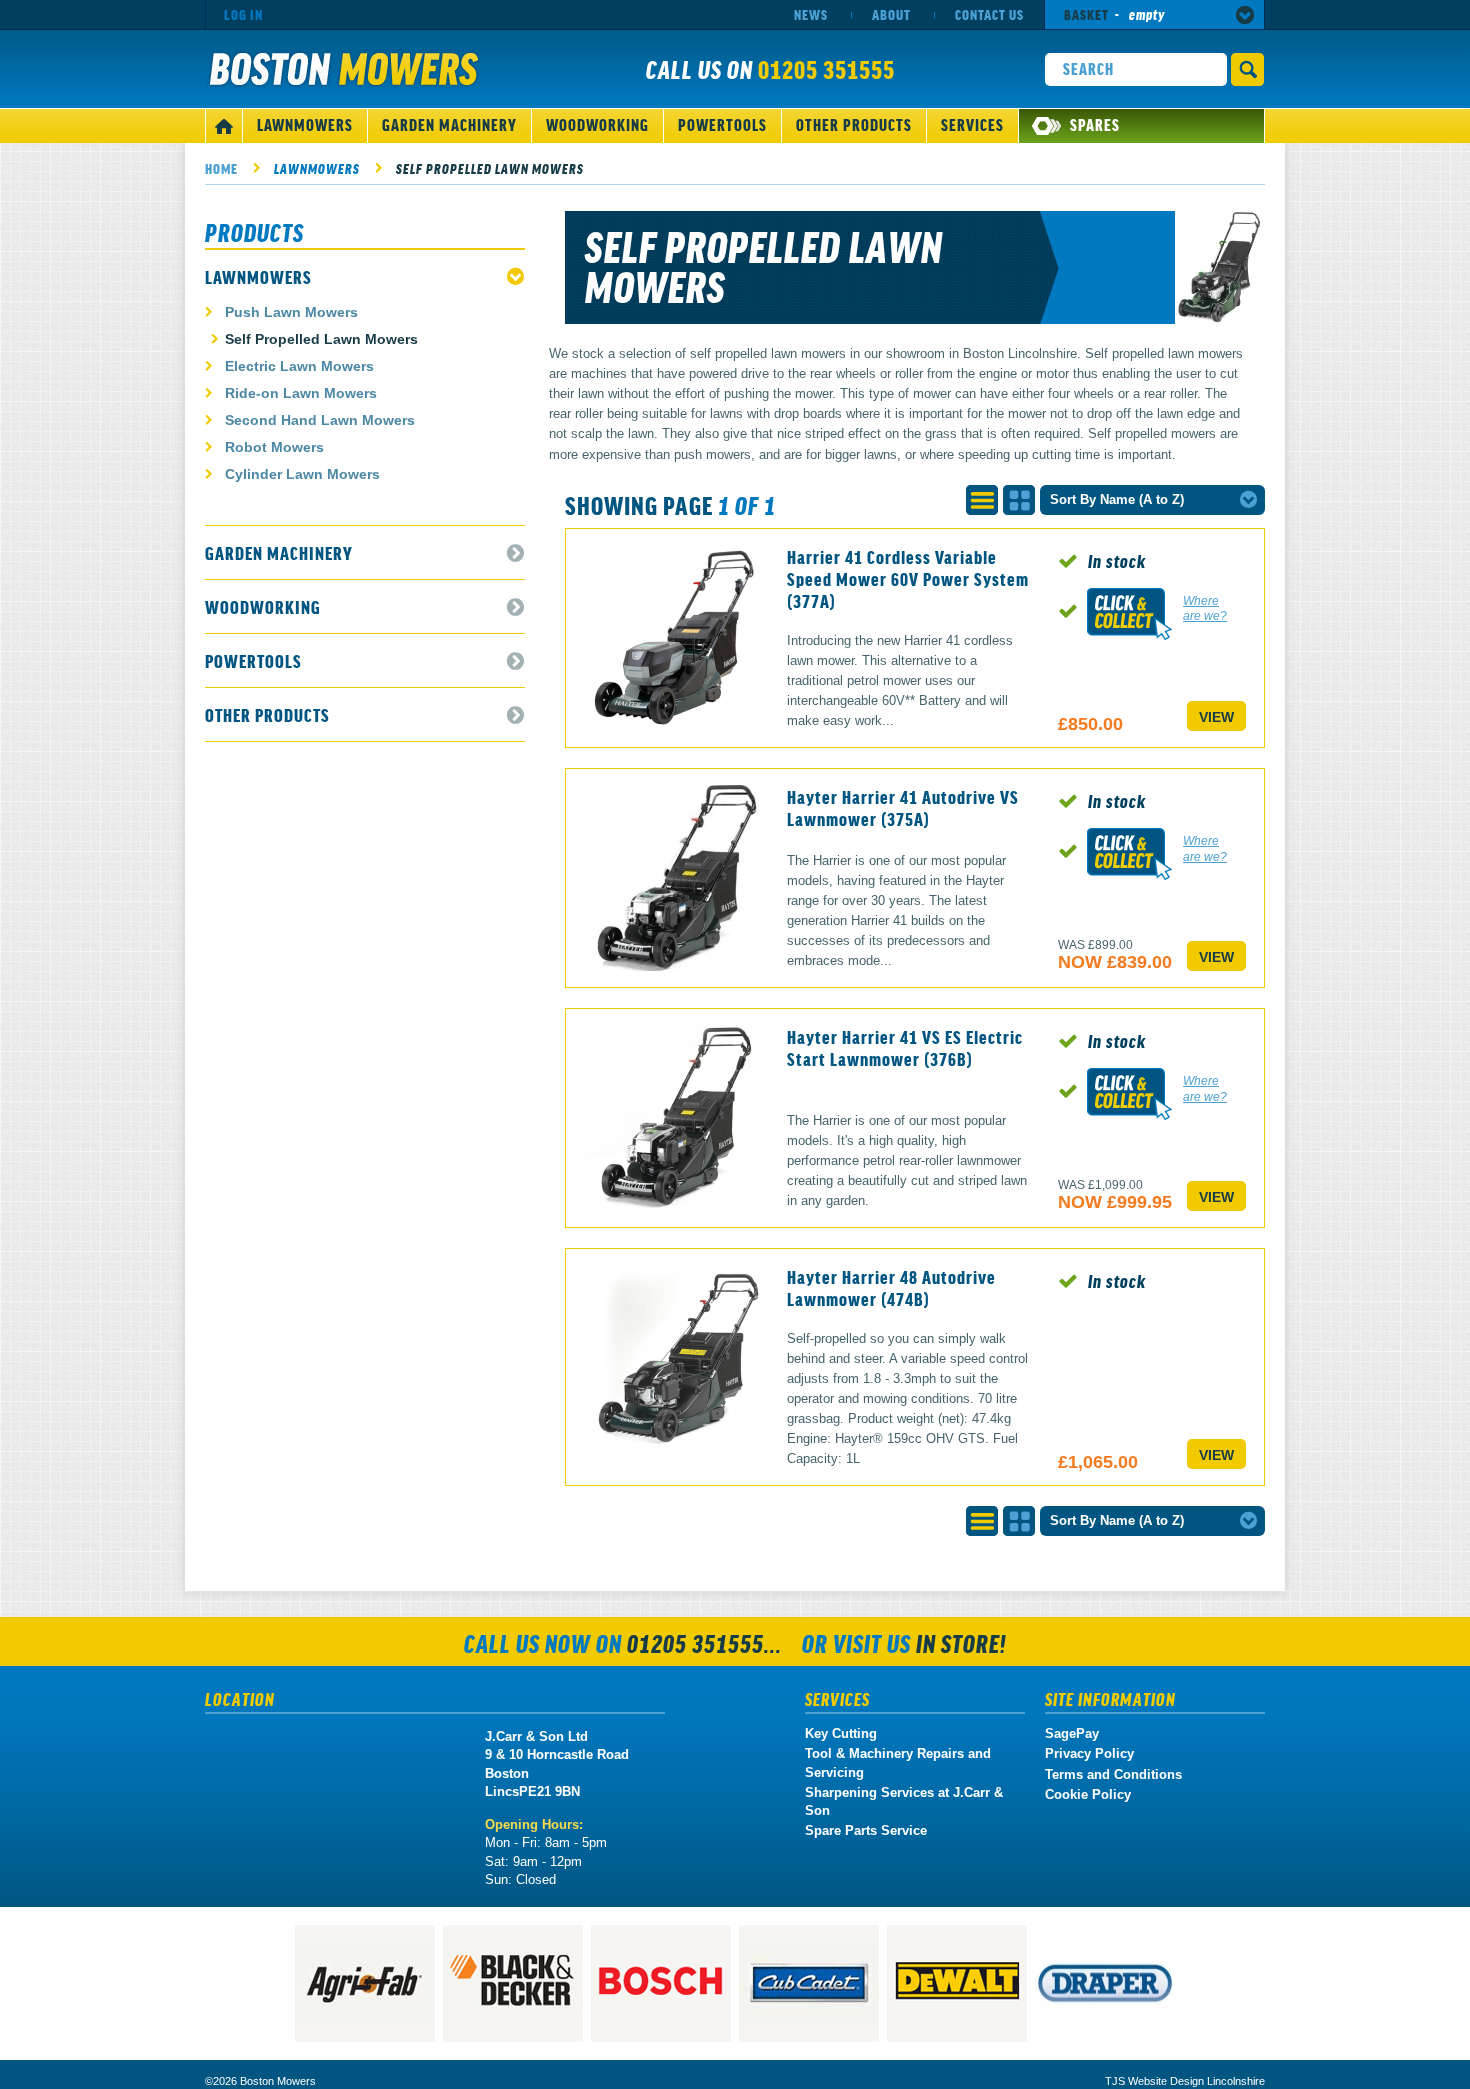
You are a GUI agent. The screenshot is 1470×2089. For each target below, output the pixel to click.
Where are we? (1205, 609)
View (1216, 717)
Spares (1095, 124)
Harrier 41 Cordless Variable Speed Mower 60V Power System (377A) (908, 578)
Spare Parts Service (866, 1830)
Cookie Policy (1088, 1794)
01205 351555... (704, 1642)
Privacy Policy (1089, 1753)
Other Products (854, 124)
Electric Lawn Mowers (299, 366)
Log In (243, 14)
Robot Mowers (274, 447)
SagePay (1072, 1733)
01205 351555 (826, 68)
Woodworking (597, 124)
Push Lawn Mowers (291, 312)
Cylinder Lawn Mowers (302, 474)
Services (972, 124)
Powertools (722, 124)
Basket (1114, 14)
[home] (224, 126)
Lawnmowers (305, 124)
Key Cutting (841, 1733)
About (891, 14)
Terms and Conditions (1113, 1774)
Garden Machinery (449, 124)
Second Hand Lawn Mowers (320, 420)
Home (221, 168)
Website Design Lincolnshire (1196, 2081)
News (811, 14)
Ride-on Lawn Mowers (301, 393)
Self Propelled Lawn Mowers (490, 168)
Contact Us (989, 14)
